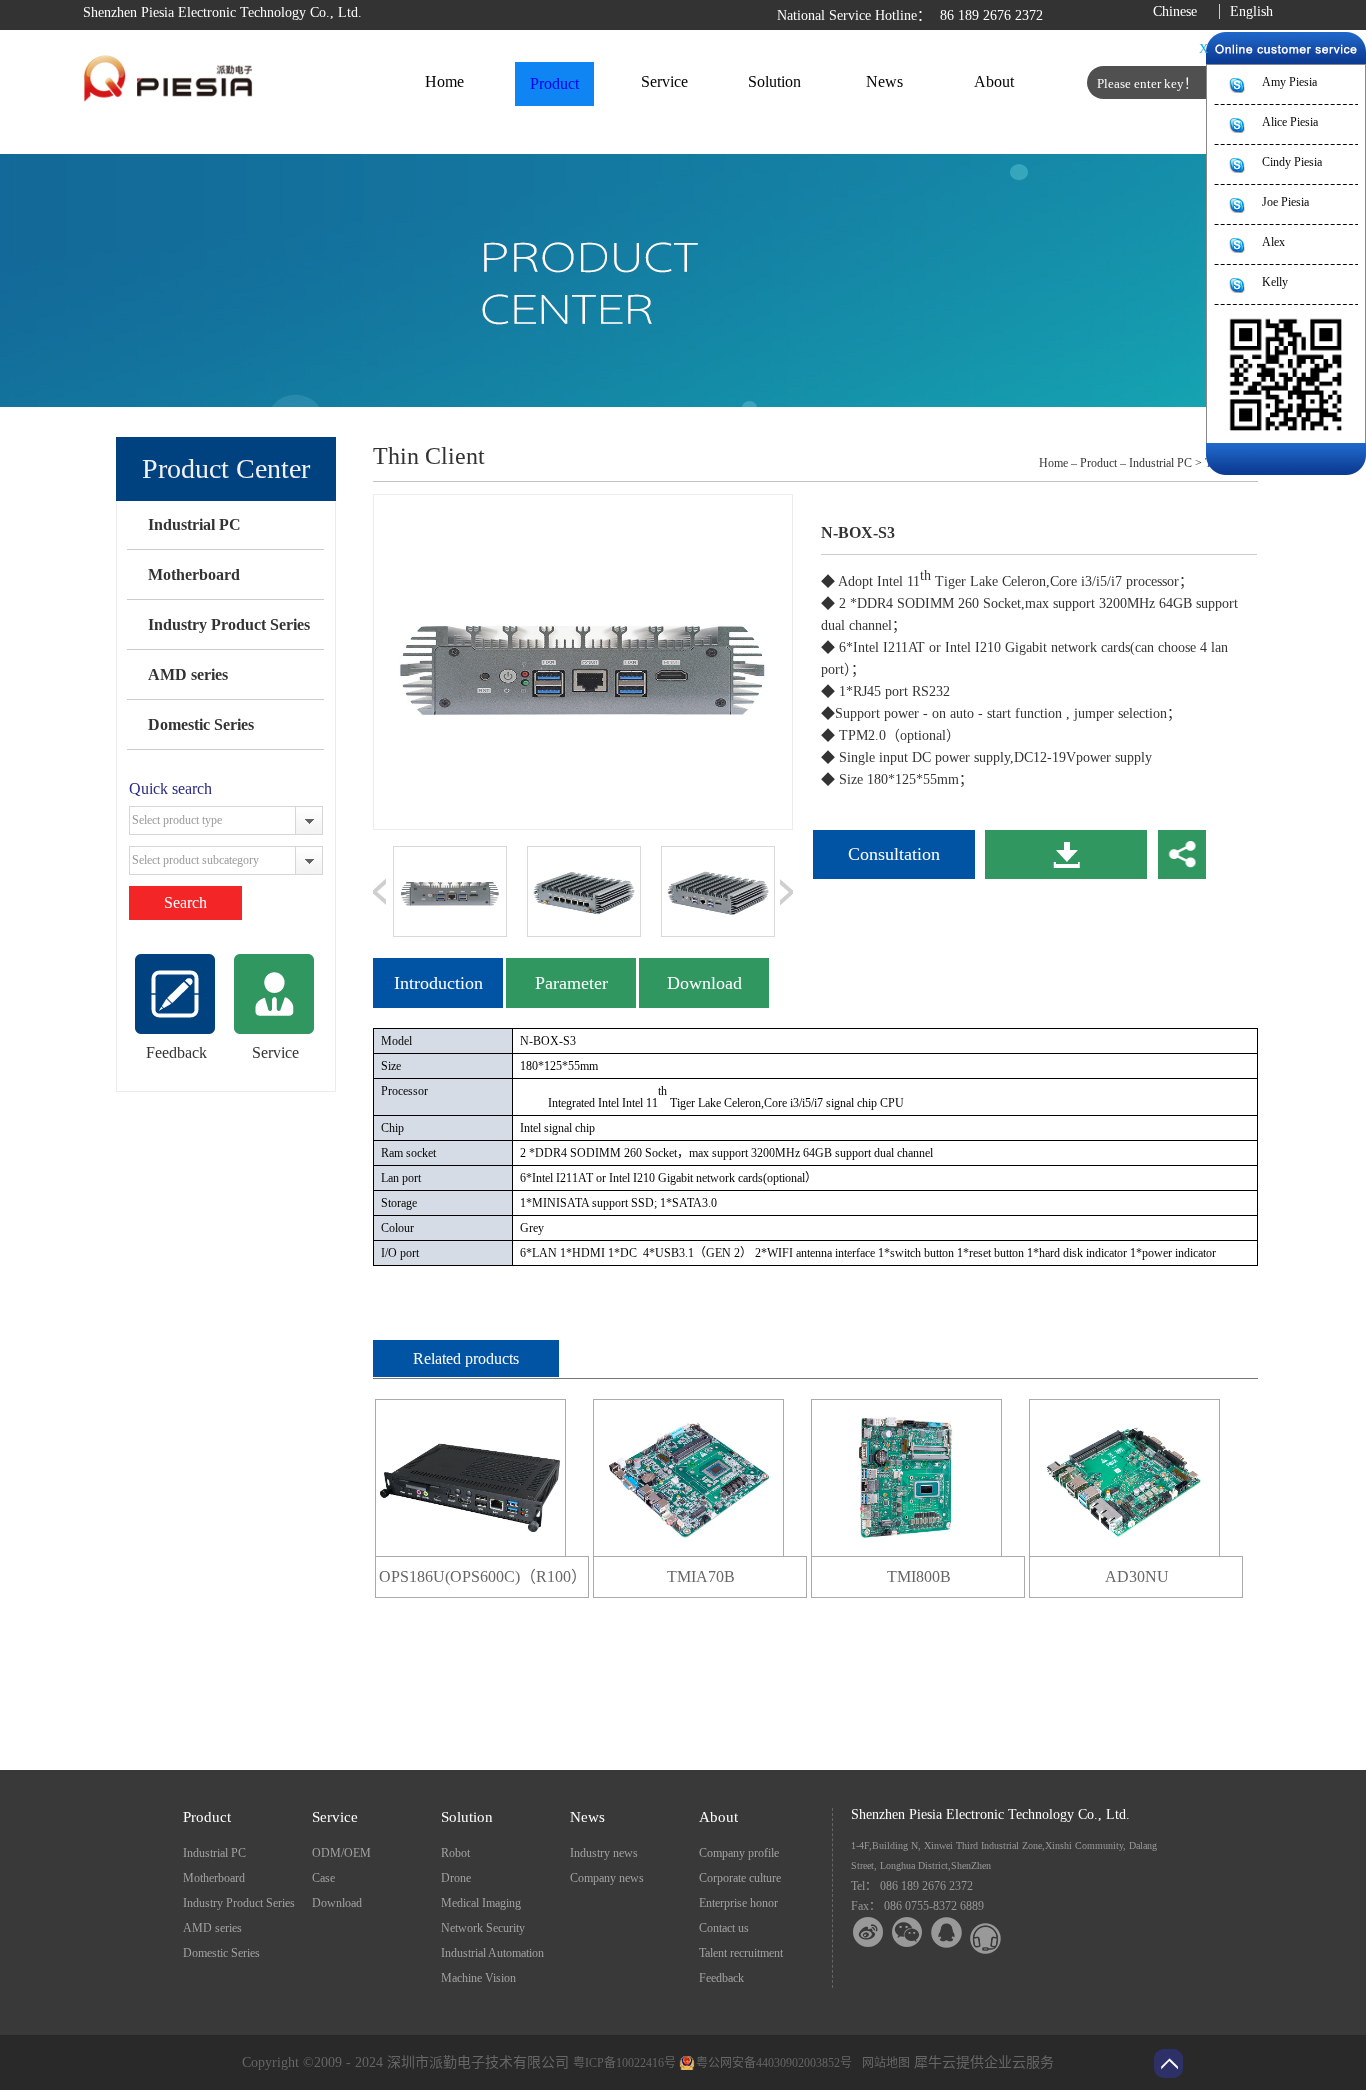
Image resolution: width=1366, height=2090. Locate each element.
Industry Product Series (229, 624)
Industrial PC (194, 524)
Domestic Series (201, 724)
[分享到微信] (907, 1932)
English (1251, 11)
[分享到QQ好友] (946, 1932)
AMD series (188, 674)
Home (444, 81)
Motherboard (194, 574)
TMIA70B (701, 1576)
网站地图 (883, 2063)
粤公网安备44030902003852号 (774, 2063)
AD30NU (1137, 1576)
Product (1098, 463)
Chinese (1175, 11)
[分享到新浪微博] (868, 1932)
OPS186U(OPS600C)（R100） (483, 1576)
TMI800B (919, 1576)
